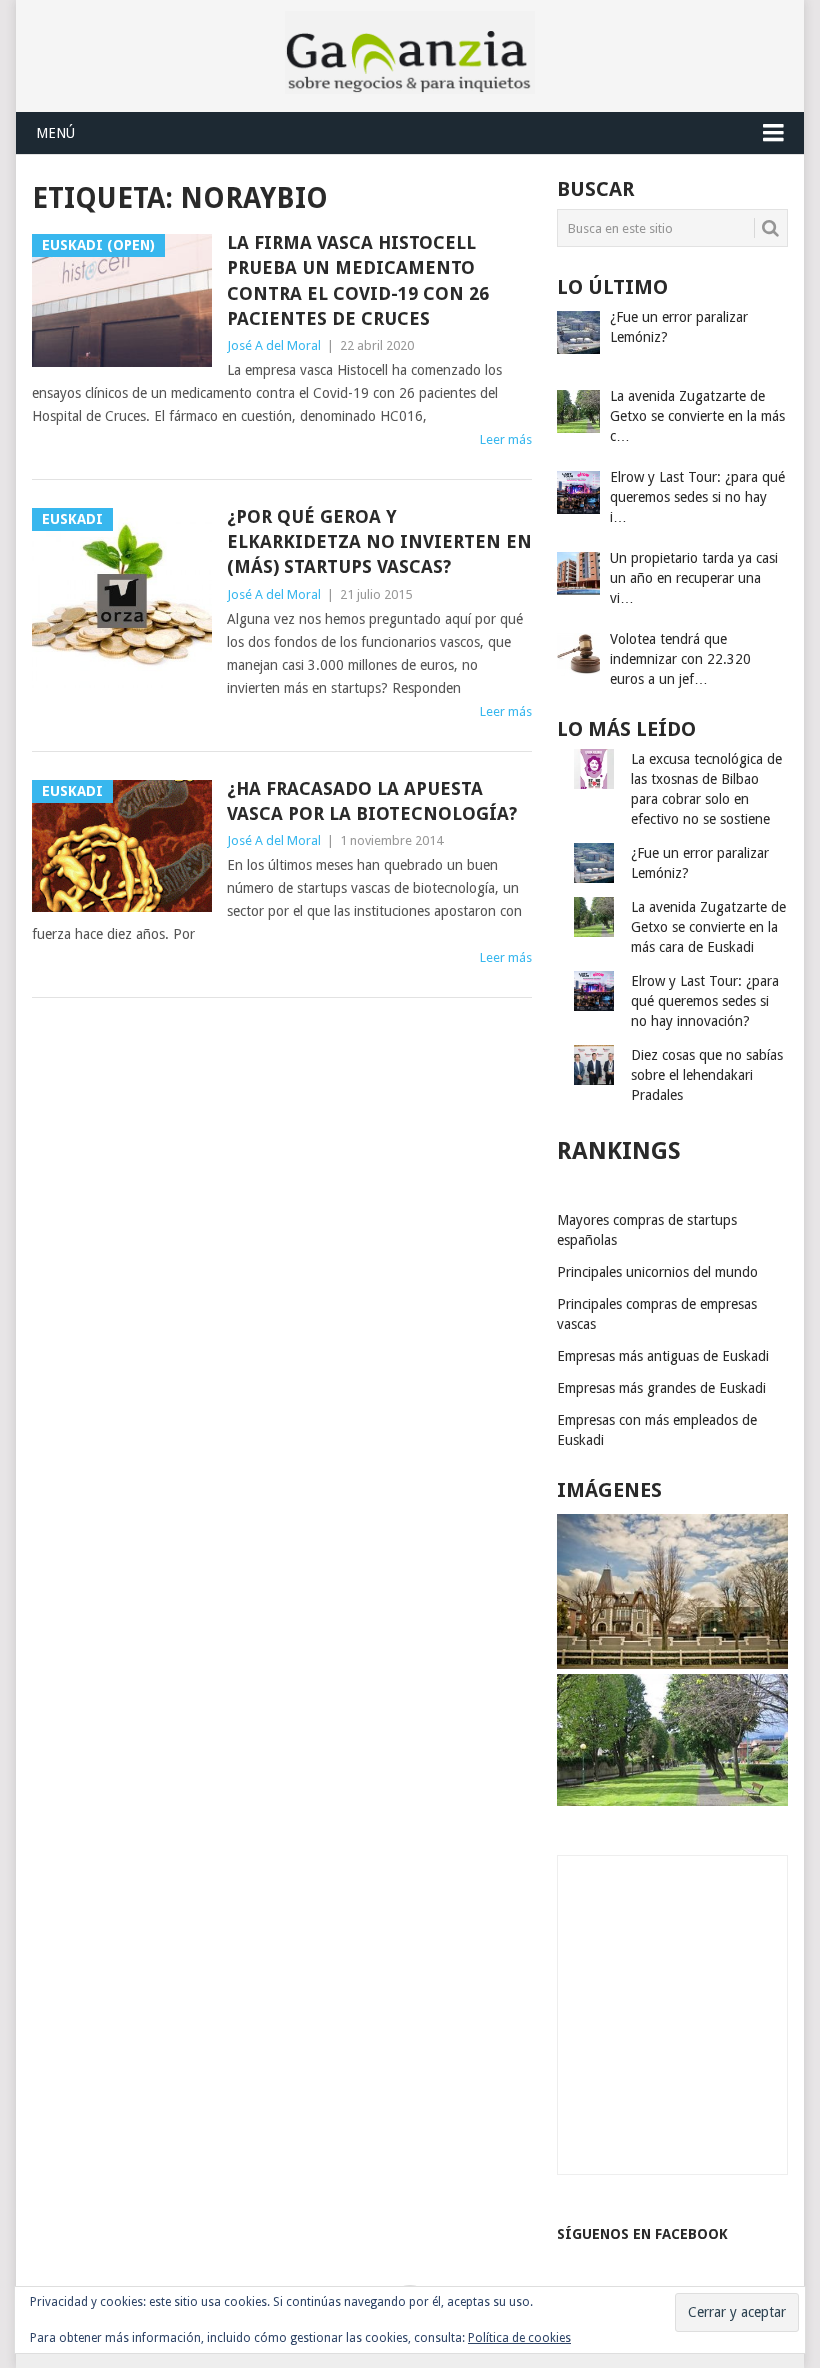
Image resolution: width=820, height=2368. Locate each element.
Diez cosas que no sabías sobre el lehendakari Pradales (707, 1075)
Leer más (506, 439)
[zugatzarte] (672, 1664)
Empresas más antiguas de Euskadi (663, 1356)
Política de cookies (519, 2338)
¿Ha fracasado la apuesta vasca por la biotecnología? (372, 801)
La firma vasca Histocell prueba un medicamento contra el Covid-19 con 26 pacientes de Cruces (358, 280)
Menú (55, 133)
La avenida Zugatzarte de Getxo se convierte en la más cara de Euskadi (708, 927)
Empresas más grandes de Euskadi (661, 1388)
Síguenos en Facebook (642, 2234)
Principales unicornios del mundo (657, 1272)
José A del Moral (274, 345)
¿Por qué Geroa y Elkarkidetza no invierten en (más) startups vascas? (379, 541)
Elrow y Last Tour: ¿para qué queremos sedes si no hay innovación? (705, 1001)
